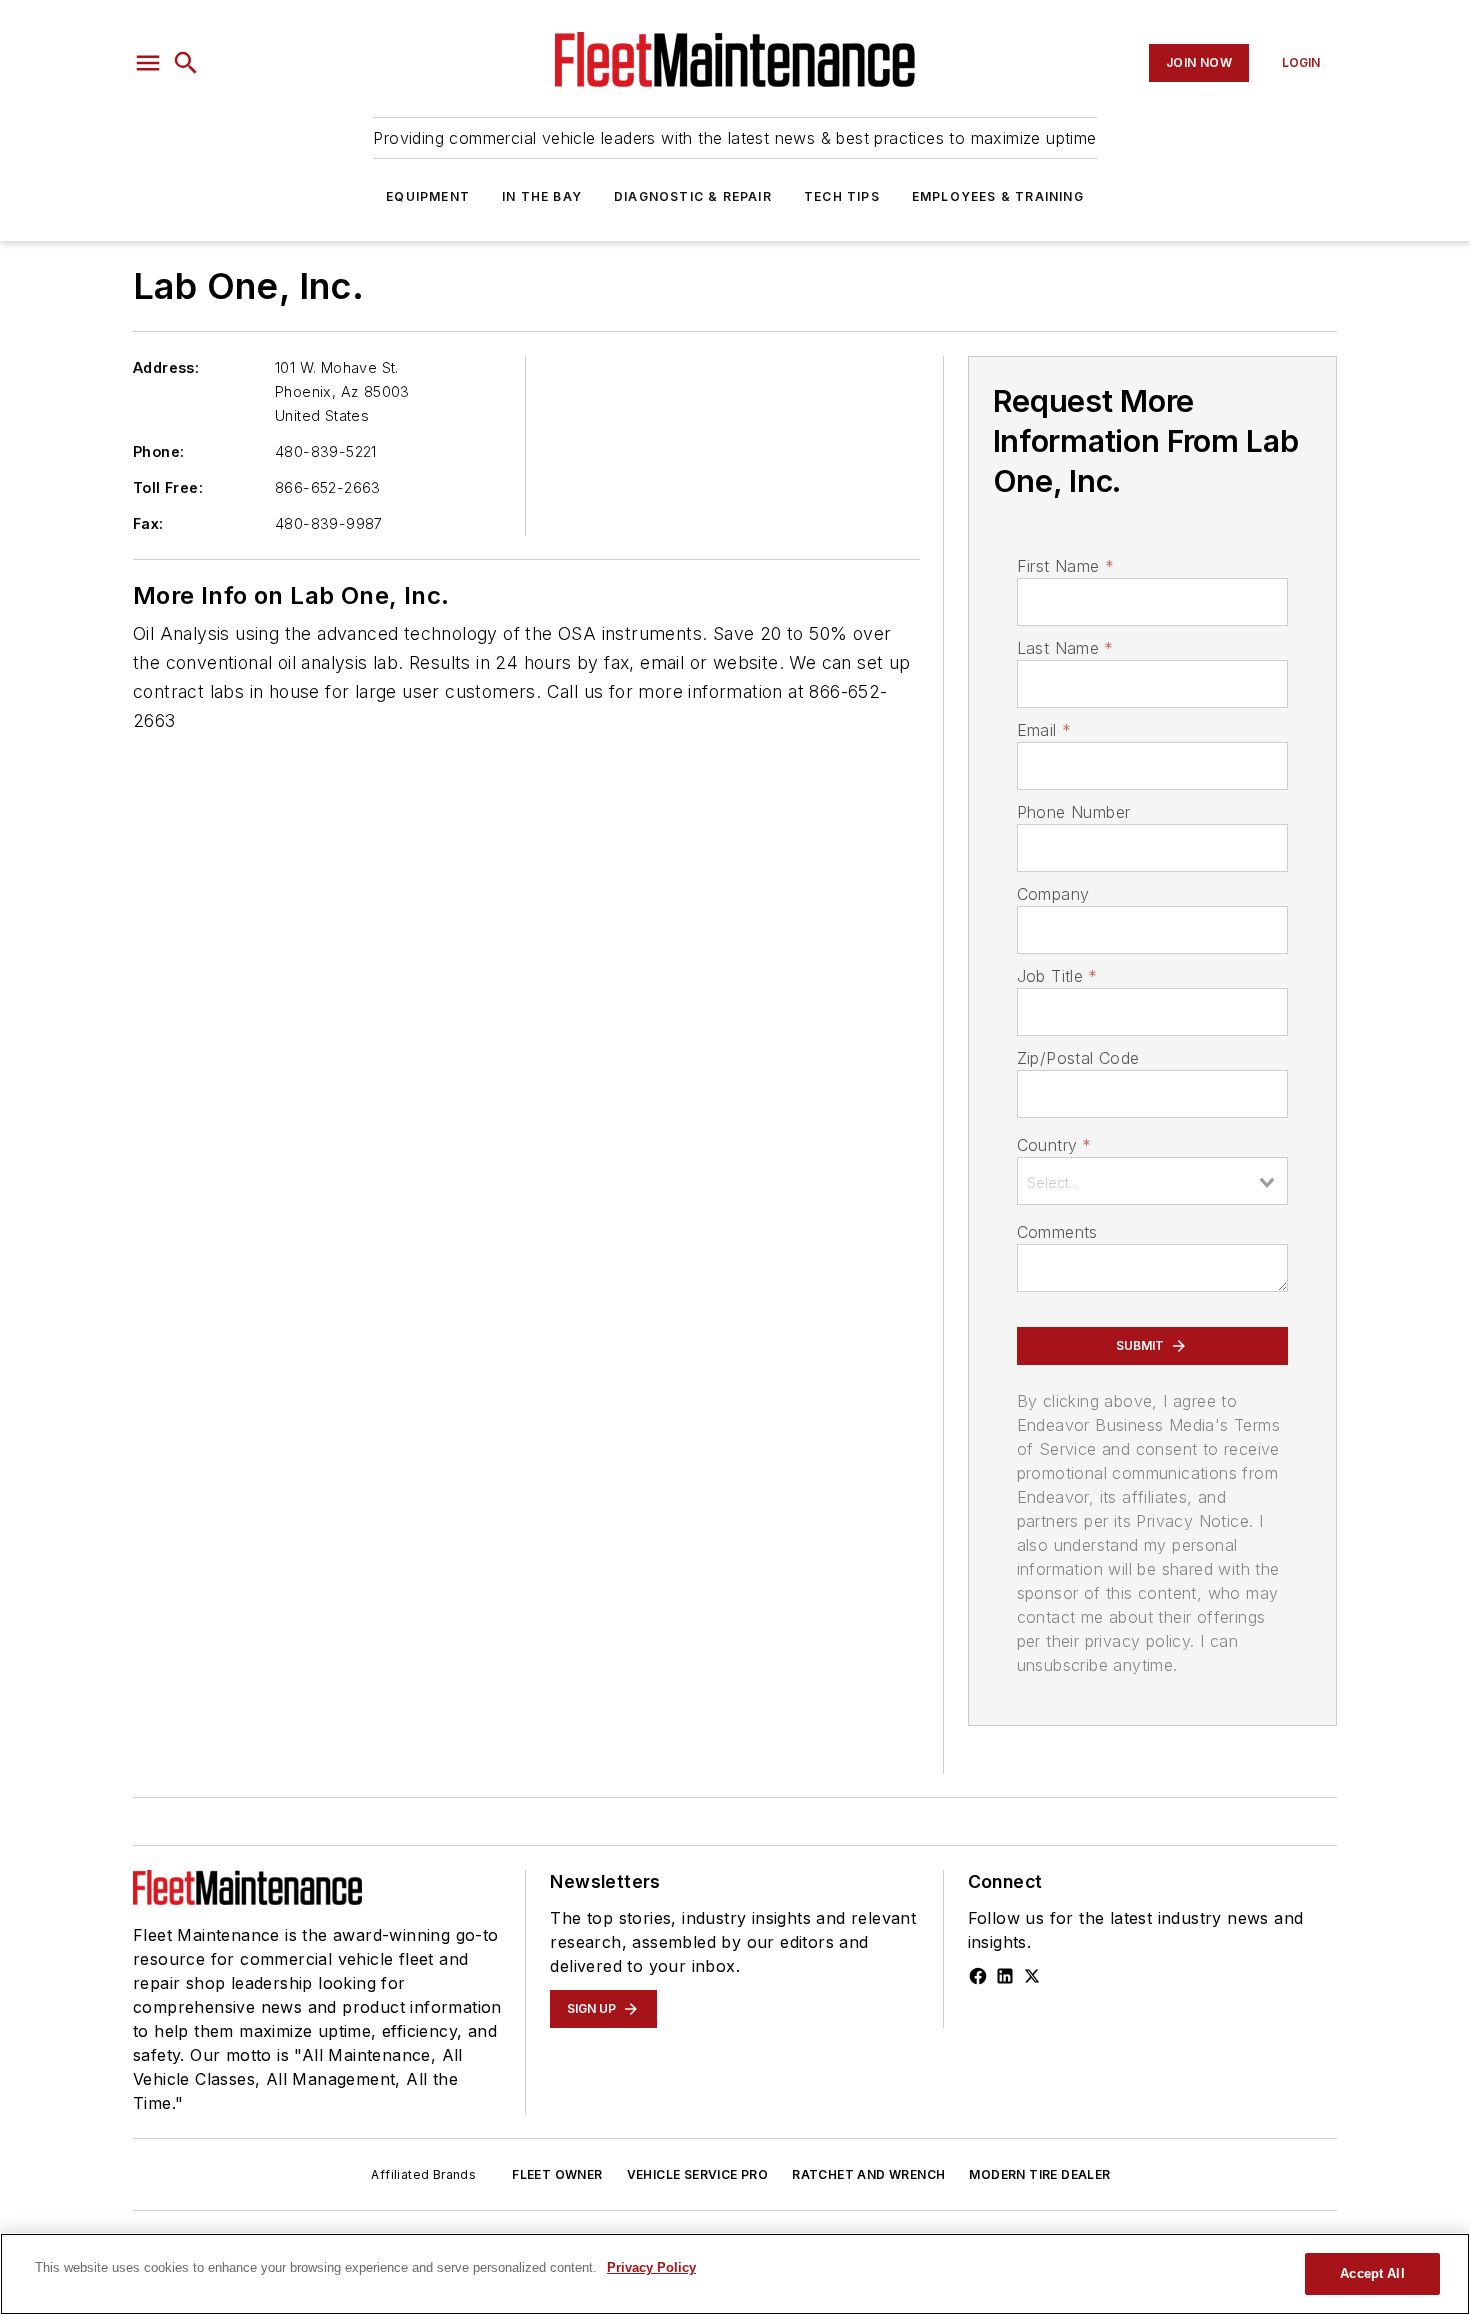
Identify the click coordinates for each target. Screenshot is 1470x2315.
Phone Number (1074, 812)
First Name (1065, 566)
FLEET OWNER (557, 2174)
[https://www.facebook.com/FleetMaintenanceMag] (978, 1976)
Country (1054, 1145)
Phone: (158, 451)
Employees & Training (998, 196)
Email (1044, 730)
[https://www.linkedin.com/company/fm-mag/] (1005, 1976)
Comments (1057, 1232)
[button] (148, 63)
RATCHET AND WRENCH (868, 2174)
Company (1053, 894)
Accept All (1372, 2273)
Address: (166, 367)
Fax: (148, 523)
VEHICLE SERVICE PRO (698, 2174)
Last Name (1065, 648)
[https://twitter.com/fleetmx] (1032, 1976)
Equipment (428, 196)
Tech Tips (842, 196)
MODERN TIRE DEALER (1039, 2174)
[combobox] (1152, 1181)
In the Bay (542, 196)
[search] (186, 63)
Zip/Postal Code (1078, 1058)
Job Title (1057, 976)
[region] (735, 2274)
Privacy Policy (651, 2267)
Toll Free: (168, 487)
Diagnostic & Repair (693, 196)
